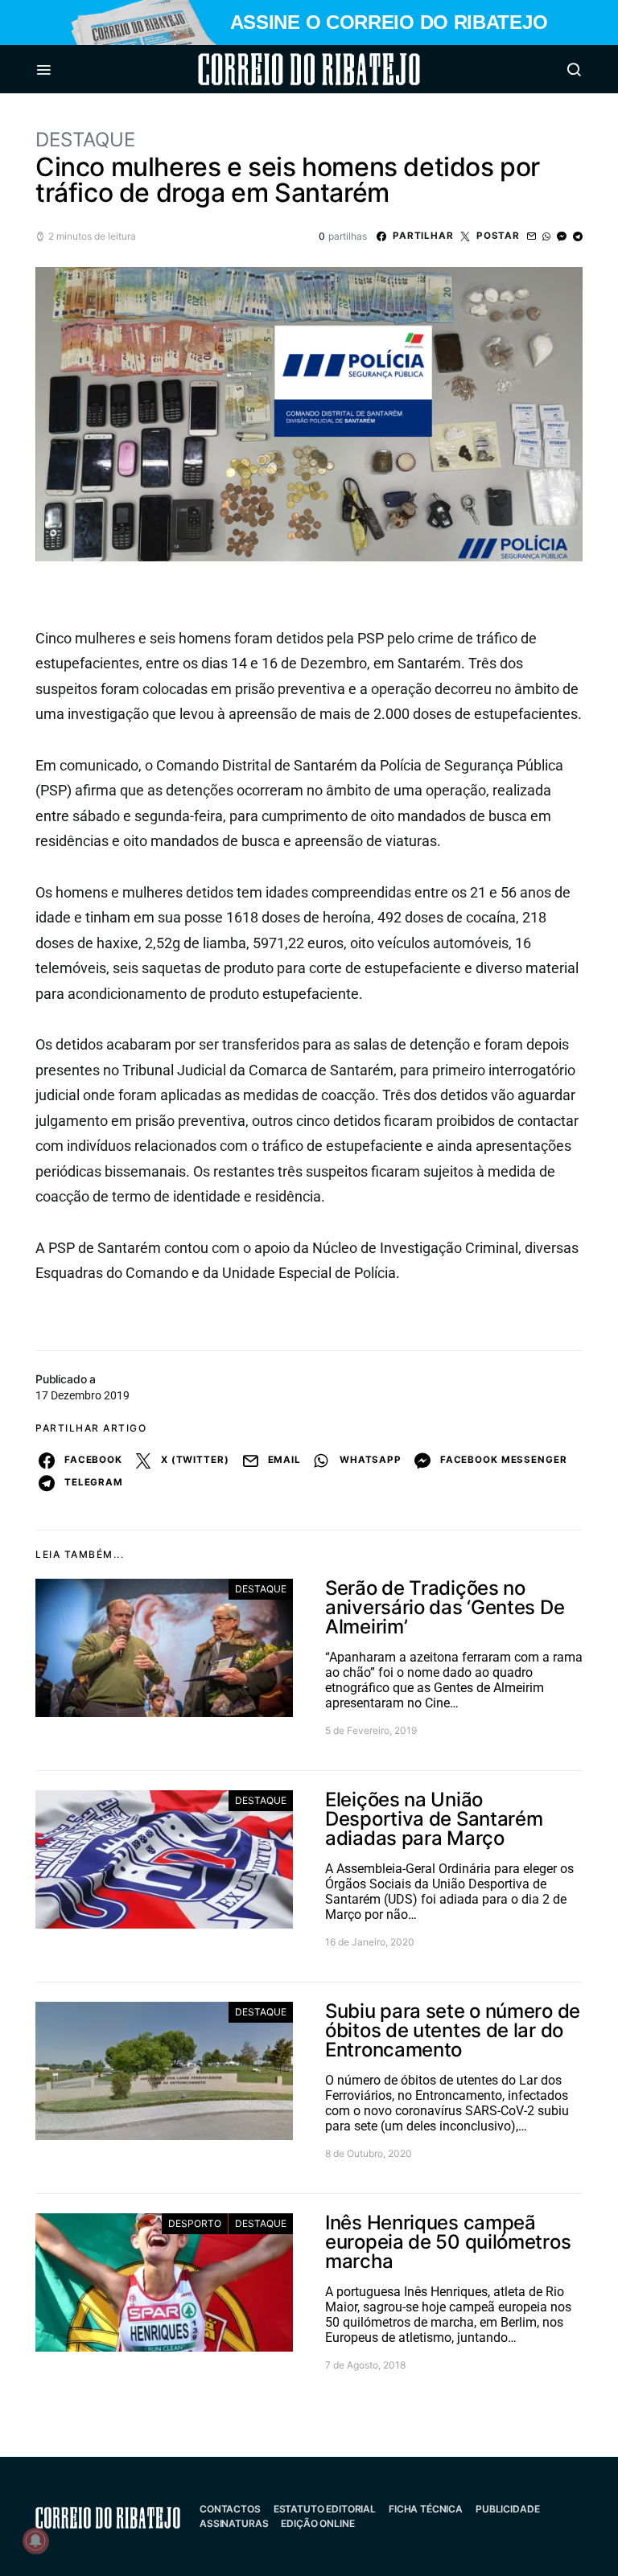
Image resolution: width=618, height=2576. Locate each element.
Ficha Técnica (426, 2509)
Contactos (230, 2509)
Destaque (85, 140)
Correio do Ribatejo (270, 69)
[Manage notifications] (35, 2541)
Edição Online (317, 2523)
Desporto (195, 2223)
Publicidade (507, 2509)
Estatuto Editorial (325, 2509)
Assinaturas (234, 2523)
